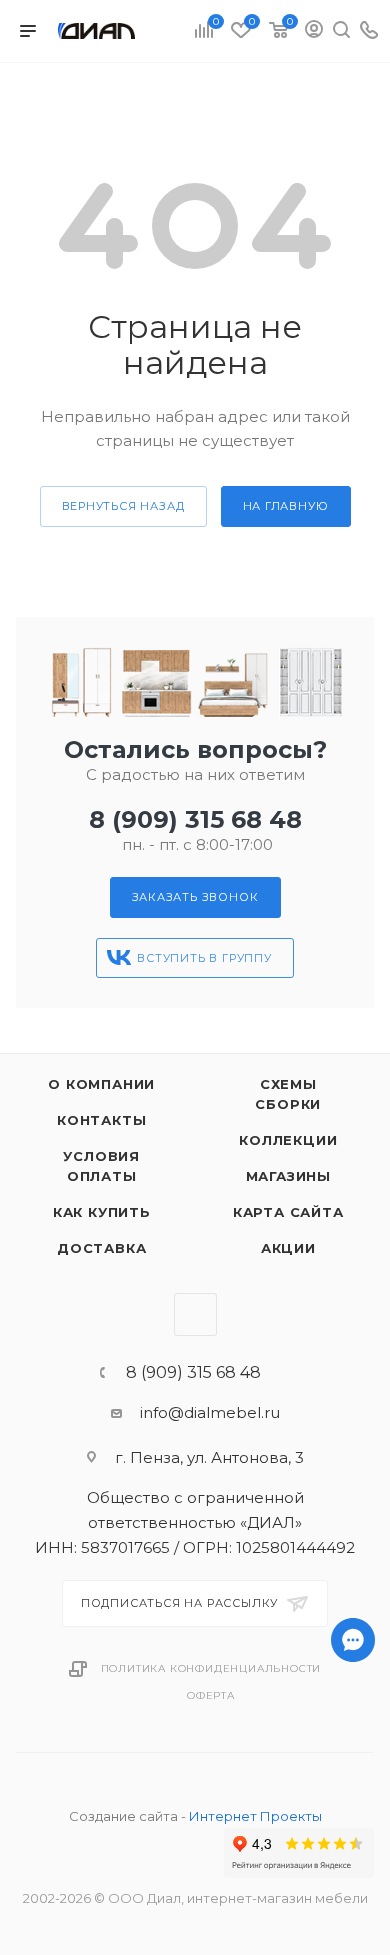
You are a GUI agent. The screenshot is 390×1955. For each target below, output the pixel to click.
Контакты (101, 1120)
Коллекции (288, 1140)
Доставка (101, 1248)
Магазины (288, 1176)
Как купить (102, 1212)
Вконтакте (195, 1314)
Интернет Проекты (255, 1816)
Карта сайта (288, 1212)
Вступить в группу (204, 958)
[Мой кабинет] (314, 31)
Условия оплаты (101, 1166)
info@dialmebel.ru (210, 1412)
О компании (101, 1084)
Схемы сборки (288, 1094)
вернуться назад (123, 506)
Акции (288, 1248)
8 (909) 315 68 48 (195, 819)
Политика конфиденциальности (211, 1668)
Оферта (211, 1695)
